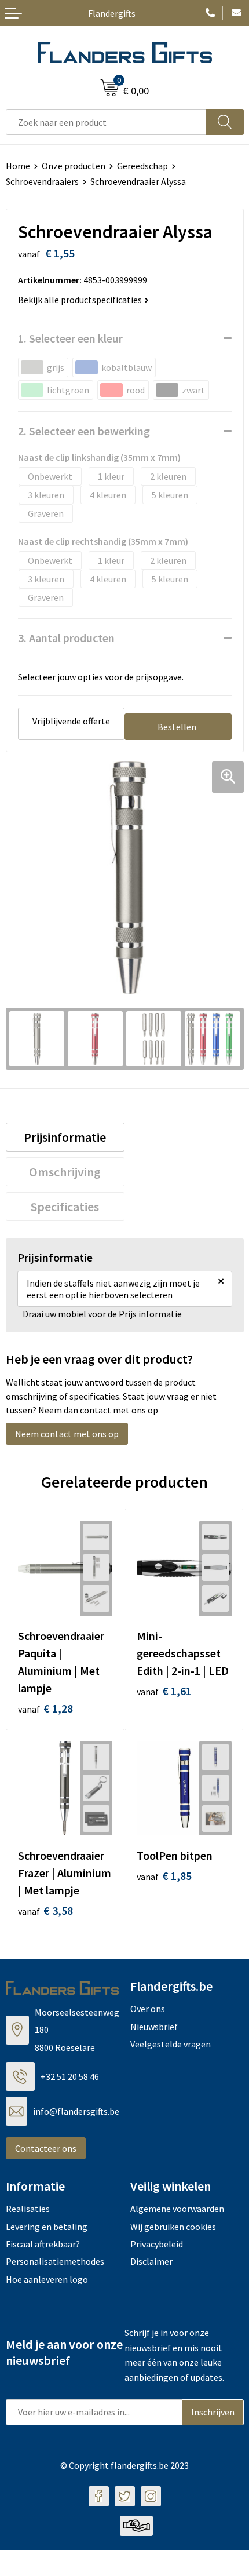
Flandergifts (112, 13)
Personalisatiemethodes (55, 2261)
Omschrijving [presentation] (65, 1172)
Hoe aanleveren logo (47, 2279)
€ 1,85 (164, 1876)
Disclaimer (151, 2261)
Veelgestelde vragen (171, 2044)
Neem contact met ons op (67, 1434)
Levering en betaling (47, 2227)
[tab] (65, 1137)
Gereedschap (142, 166)
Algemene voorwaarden (177, 2209)
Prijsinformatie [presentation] (65, 1137)
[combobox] (106, 122)
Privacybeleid (157, 2244)
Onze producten (74, 166)
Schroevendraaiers (42, 181)
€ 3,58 (45, 1910)
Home (18, 166)
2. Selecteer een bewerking (84, 431)
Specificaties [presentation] (65, 1207)
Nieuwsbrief (154, 2027)
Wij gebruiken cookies (173, 2227)
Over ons (148, 2009)
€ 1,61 (164, 1691)
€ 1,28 (45, 1708)
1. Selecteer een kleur (70, 338)
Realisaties (28, 2209)
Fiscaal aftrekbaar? (43, 2244)
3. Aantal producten (66, 638)
